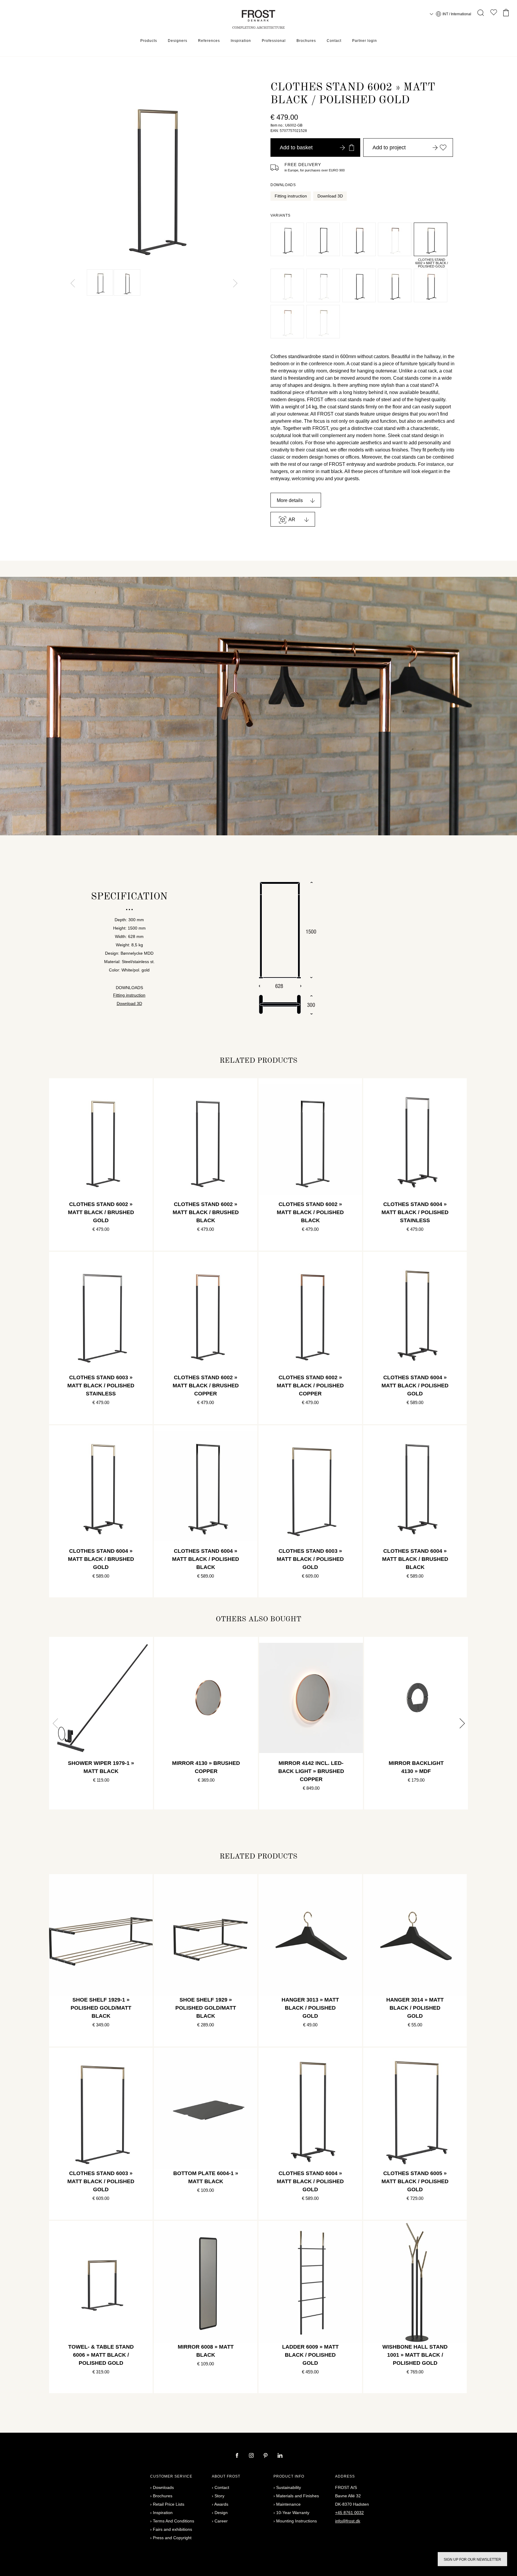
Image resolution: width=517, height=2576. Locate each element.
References (209, 41)
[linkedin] (280, 2456)
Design (221, 2513)
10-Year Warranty (293, 2513)
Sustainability (289, 2487)
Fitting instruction (291, 196)
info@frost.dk (348, 2521)
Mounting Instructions (296, 2521)
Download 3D (330, 196)
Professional (274, 41)
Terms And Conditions (174, 2521)
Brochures (306, 41)
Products (149, 41)
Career (221, 2521)
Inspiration (241, 41)
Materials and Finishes (298, 2496)
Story (219, 2496)
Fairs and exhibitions (172, 2529)
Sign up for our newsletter (472, 2560)
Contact (334, 41)
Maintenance (288, 2504)
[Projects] (494, 14)
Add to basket (296, 147)
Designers (178, 41)
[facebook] (238, 2456)
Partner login (365, 41)
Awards (221, 2504)
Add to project (389, 147)
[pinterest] (266, 2456)
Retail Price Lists (169, 2504)
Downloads (163, 2487)
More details (290, 500)
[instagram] (252, 2456)
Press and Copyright (172, 2538)
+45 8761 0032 (349, 2513)
